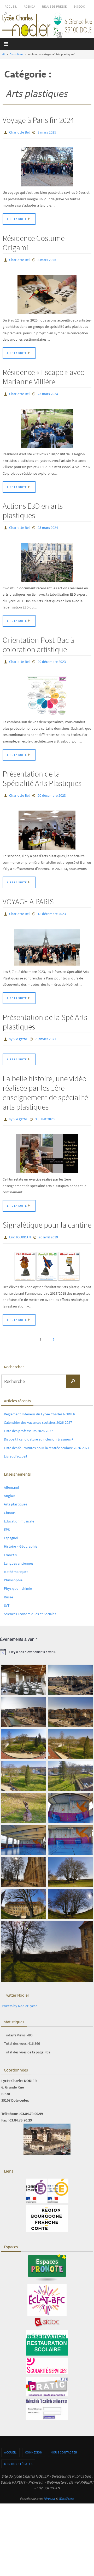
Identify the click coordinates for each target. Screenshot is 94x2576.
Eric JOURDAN (20, 1226)
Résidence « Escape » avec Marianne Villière (43, 374)
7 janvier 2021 (46, 1030)
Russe (8, 1585)
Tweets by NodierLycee (19, 1994)
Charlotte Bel (19, 132)
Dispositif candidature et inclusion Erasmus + (39, 1427)
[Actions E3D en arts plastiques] (47, 558)
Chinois (10, 1501)
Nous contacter (64, 2440)
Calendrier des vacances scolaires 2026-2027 (38, 1410)
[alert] (47, 1640)
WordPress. (66, 2487)
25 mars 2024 (48, 391)
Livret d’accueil (16, 1444)
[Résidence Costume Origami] (47, 292)
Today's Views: (16, 2023)
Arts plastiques (16, 1492)
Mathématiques (16, 1560)
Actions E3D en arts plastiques (33, 507)
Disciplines (16, 54)
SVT (7, 1593)
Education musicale (19, 1509)
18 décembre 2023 (52, 906)
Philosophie (13, 1568)
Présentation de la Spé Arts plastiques (45, 1013)
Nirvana (49, 2487)
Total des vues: (16, 2031)
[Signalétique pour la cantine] (47, 1254)
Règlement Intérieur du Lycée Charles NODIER (40, 1402)
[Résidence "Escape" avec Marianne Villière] (47, 425)
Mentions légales (18, 2452)
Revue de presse (54, 6)
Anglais (10, 1484)
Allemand (11, 1475)
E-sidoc (79, 6)
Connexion (34, 2440)
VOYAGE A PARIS (28, 894)
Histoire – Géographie (21, 1534)
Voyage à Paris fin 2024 (38, 120)
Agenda (30, 6)
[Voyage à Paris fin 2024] (47, 166)
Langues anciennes (19, 1551)
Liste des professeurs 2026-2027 (28, 1419)
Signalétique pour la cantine (47, 1214)
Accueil (11, 6)
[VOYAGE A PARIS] (47, 939)
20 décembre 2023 (52, 657)
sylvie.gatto (18, 1030)
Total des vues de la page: (24, 2040)
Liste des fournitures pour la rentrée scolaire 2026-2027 (47, 1436)
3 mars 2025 (47, 132)
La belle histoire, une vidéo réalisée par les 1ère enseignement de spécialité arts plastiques (45, 1083)
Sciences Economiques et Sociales (30, 1602)
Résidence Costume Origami (34, 241)
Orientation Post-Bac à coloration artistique (38, 640)
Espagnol (11, 1526)
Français (10, 1543)
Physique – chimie (18, 1576)
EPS (7, 1517)
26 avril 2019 (48, 1226)
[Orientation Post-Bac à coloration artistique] (47, 690)
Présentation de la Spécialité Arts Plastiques (42, 772)
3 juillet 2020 (45, 1109)
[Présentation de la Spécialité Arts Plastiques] (47, 823)
